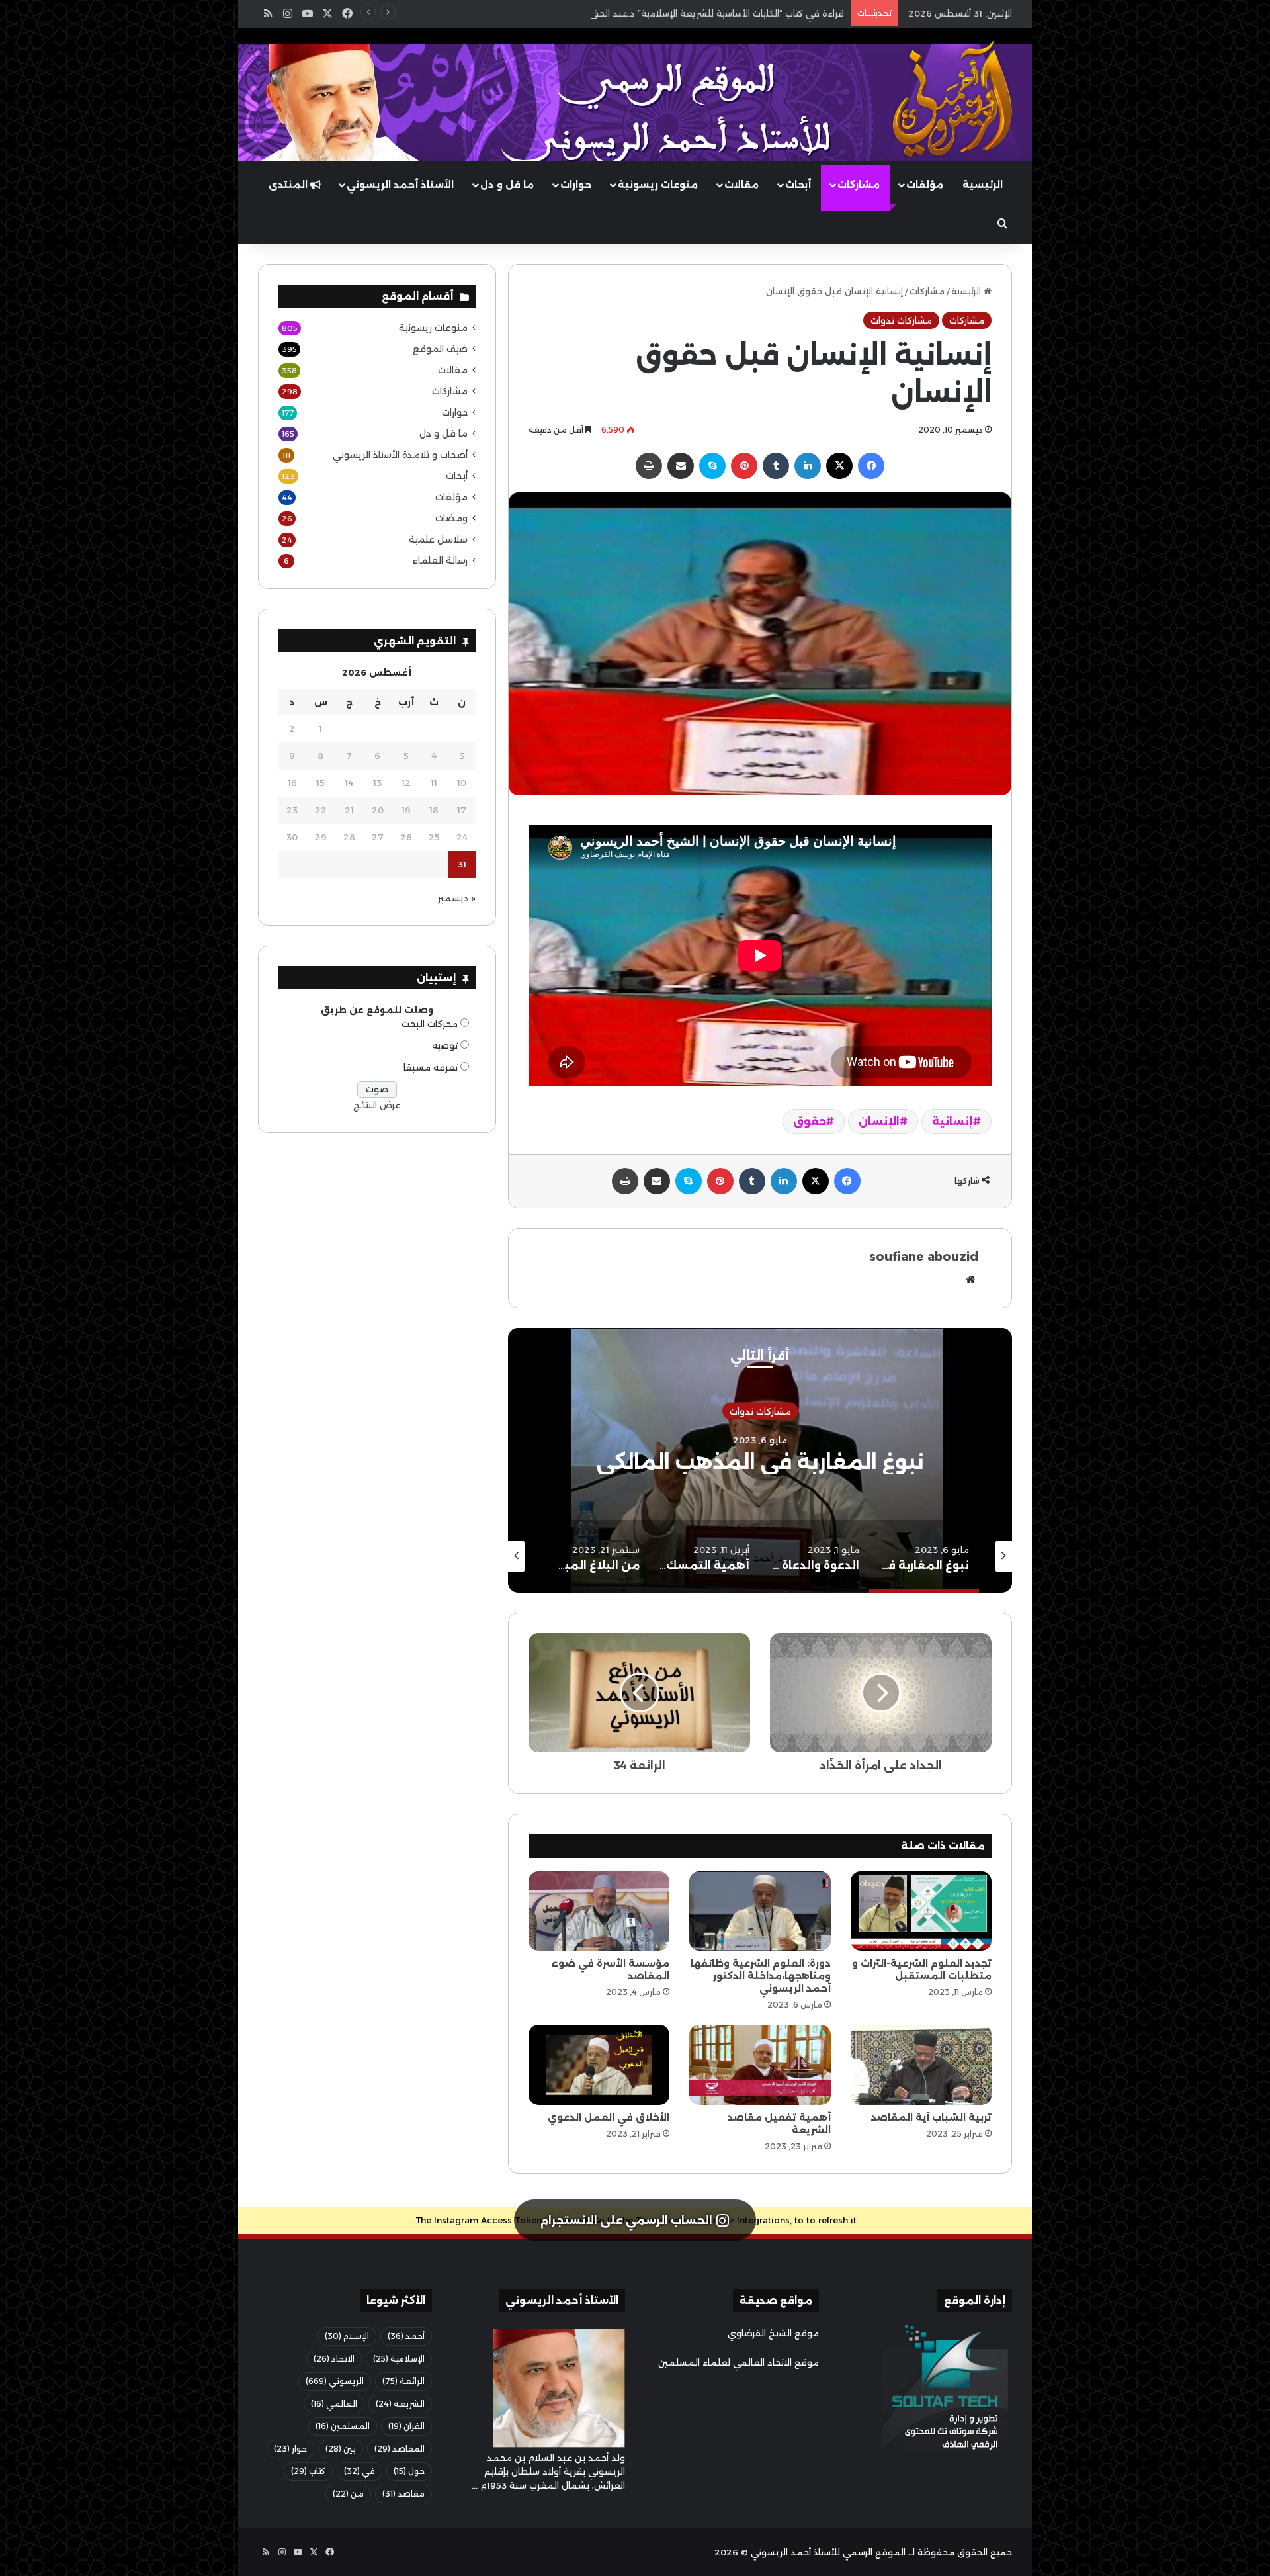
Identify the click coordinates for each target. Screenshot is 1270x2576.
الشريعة (400, 2404)
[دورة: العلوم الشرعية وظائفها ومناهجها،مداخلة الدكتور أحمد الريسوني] (760, 1911)
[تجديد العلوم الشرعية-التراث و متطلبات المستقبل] (921, 1911)
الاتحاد (334, 2359)
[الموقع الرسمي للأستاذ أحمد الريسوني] (952, 99)
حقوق (810, 1121)
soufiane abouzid (924, 1257)
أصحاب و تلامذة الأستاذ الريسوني (400, 455)
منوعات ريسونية (658, 185)
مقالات (741, 185)
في (360, 2471)
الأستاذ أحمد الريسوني (400, 185)
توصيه (445, 1045)
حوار (290, 2449)
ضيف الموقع (440, 349)
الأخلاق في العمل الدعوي (609, 2117)
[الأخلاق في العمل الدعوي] (599, 2065)
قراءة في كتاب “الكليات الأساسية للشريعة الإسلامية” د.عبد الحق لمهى (704, 13)
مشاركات (859, 185)
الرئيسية (983, 185)
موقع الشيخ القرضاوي (773, 2333)
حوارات (576, 185)
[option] (760, 1460)
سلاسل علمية (438, 539)
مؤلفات (925, 185)
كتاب (308, 2471)
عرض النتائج (377, 1105)
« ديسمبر (457, 898)
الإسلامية (399, 2359)
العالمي (334, 2404)
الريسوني (335, 2381)
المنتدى (289, 185)
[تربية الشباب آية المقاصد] (921, 2065)
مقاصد (403, 2494)
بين (341, 2449)
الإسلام (347, 2336)
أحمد (406, 2336)
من (348, 2494)
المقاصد (400, 2449)
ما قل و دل (507, 185)
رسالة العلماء (440, 560)
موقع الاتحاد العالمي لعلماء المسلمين (739, 2362)
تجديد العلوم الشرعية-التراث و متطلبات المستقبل (922, 1970)
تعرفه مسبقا (431, 1067)
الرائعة (403, 2381)
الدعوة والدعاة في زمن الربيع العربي (760, 1462)
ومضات (451, 518)
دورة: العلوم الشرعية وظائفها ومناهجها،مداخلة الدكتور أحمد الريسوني (761, 1976)
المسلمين (343, 2426)
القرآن (406, 2426)
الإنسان (879, 1121)
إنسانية (952, 1121)
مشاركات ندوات (901, 320)
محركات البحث (430, 1024)
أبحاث (798, 185)
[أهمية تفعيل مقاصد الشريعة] (760, 2065)
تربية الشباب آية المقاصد (931, 2117)
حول (409, 2471)
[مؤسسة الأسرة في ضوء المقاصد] (599, 1911)
